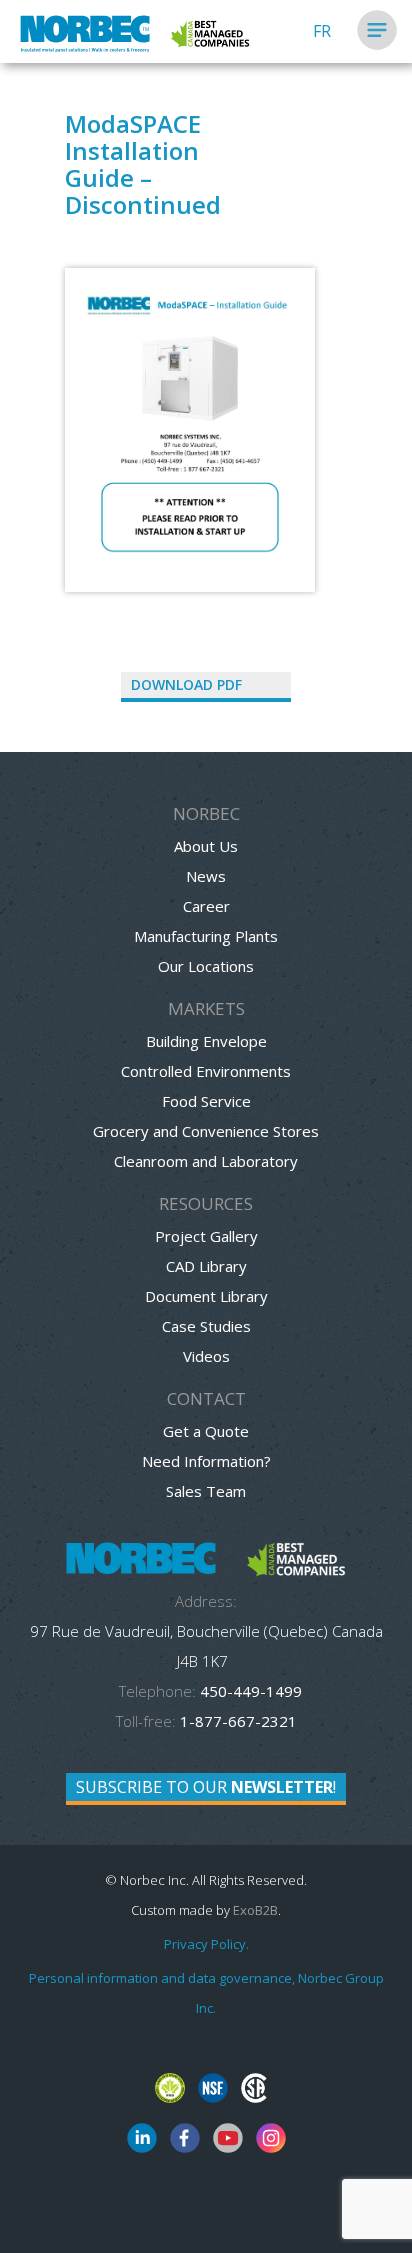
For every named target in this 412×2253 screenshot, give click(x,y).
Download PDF (186, 684)
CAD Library (206, 1266)
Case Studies (206, 1326)
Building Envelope (206, 1041)
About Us (206, 846)
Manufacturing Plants (206, 936)
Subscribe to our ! (206, 1787)
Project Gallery (206, 1236)
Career (206, 906)
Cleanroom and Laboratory (206, 1161)
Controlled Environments (206, 1071)
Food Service (206, 1101)
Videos (206, 1356)
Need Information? (206, 1461)
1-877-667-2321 (238, 1721)
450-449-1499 (249, 1691)
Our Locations (206, 966)
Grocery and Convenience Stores (206, 1131)
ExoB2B (255, 1910)
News (206, 876)
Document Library (206, 1296)
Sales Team (206, 1491)
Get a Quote (206, 1431)
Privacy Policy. (206, 1944)
